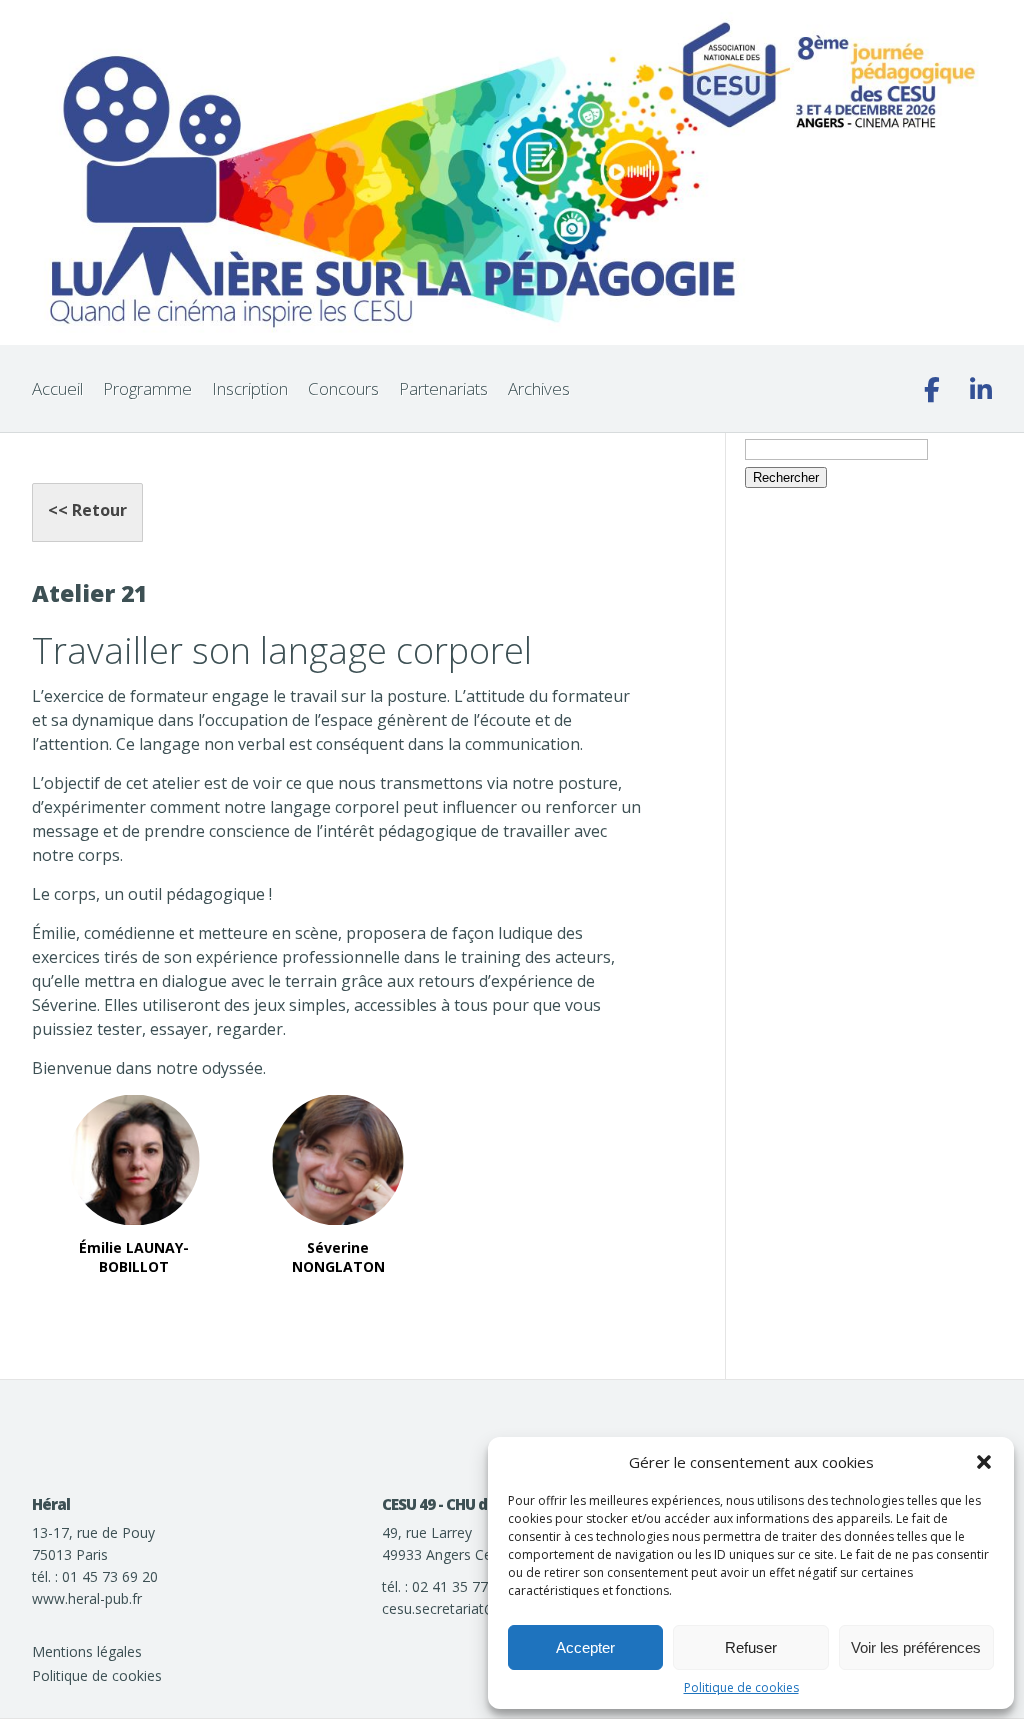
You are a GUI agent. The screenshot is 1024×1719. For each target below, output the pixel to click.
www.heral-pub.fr (87, 1598)
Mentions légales (87, 1651)
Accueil (57, 388)
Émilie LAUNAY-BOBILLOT (134, 1257)
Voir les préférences (916, 1647)
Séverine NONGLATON (338, 1257)
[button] (984, 1462)
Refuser (751, 1647)
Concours (343, 388)
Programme (147, 388)
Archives (539, 388)
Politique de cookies (741, 1687)
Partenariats (443, 388)
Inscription (250, 388)
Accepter (585, 1647)
